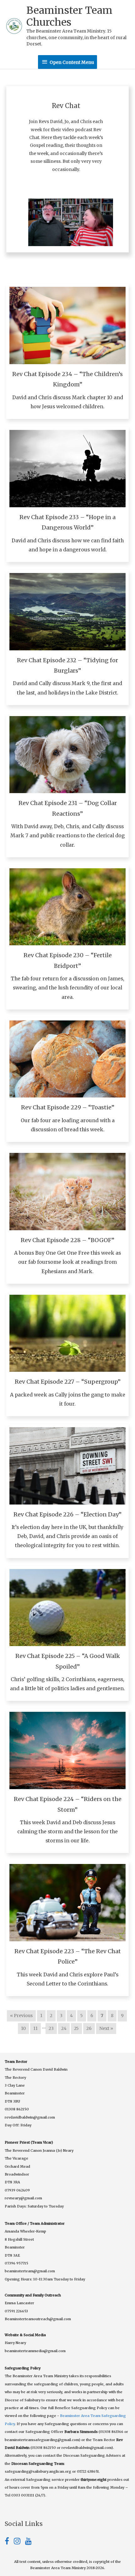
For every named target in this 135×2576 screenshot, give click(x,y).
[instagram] (19, 2542)
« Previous (21, 2016)
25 (76, 2029)
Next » (106, 2029)
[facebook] (9, 2542)
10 (23, 2029)
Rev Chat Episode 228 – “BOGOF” (67, 1240)
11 (35, 2029)
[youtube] (28, 2542)
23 (51, 2029)
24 (64, 2029)
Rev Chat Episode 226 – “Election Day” (67, 1514)
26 (89, 2029)
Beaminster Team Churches (69, 16)
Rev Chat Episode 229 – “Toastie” (68, 1107)
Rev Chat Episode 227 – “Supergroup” (68, 1382)
